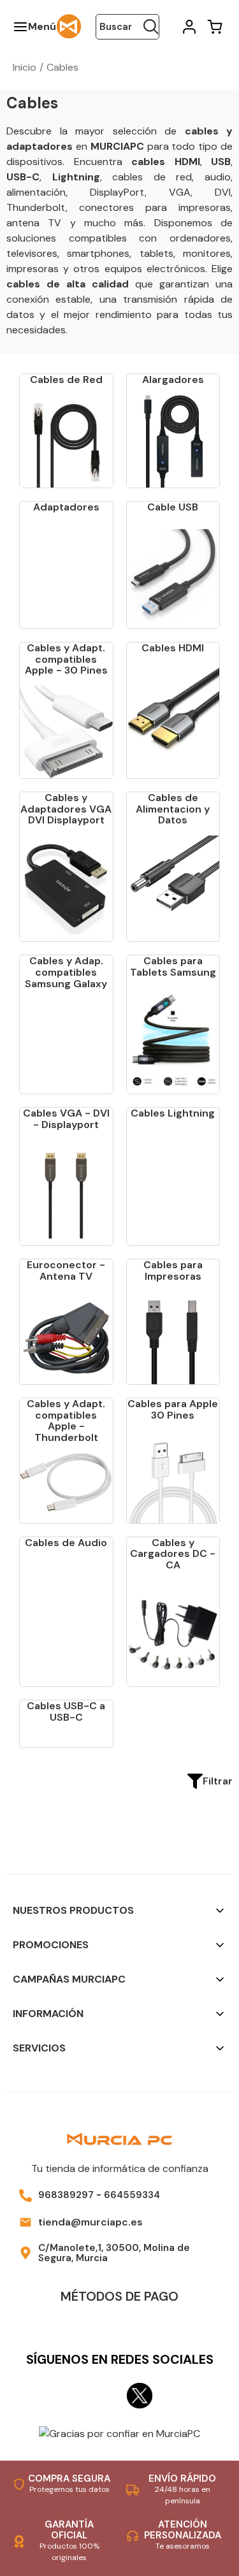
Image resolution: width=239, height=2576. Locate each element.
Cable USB (173, 507)
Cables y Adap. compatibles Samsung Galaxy (66, 972)
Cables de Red (66, 380)
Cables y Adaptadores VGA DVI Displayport (66, 809)
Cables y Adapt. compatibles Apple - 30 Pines (66, 659)
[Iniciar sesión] (188, 27)
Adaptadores (66, 507)
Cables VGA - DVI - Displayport (66, 1119)
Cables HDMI (173, 648)
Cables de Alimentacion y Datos (173, 809)
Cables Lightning (173, 1113)
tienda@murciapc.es (91, 2222)
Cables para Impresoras (173, 1270)
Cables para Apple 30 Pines (173, 1409)
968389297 (66, 2195)
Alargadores (173, 380)
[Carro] (214, 27)
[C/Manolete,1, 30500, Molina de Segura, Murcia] (25, 2253)
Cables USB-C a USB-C (66, 1711)
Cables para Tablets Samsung (173, 966)
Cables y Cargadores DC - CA (173, 1554)
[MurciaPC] (69, 26)
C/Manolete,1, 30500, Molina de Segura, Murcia (114, 2253)
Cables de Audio (66, 1543)
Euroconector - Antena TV (66, 1270)
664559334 (132, 2195)
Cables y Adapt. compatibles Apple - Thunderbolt (66, 1421)
